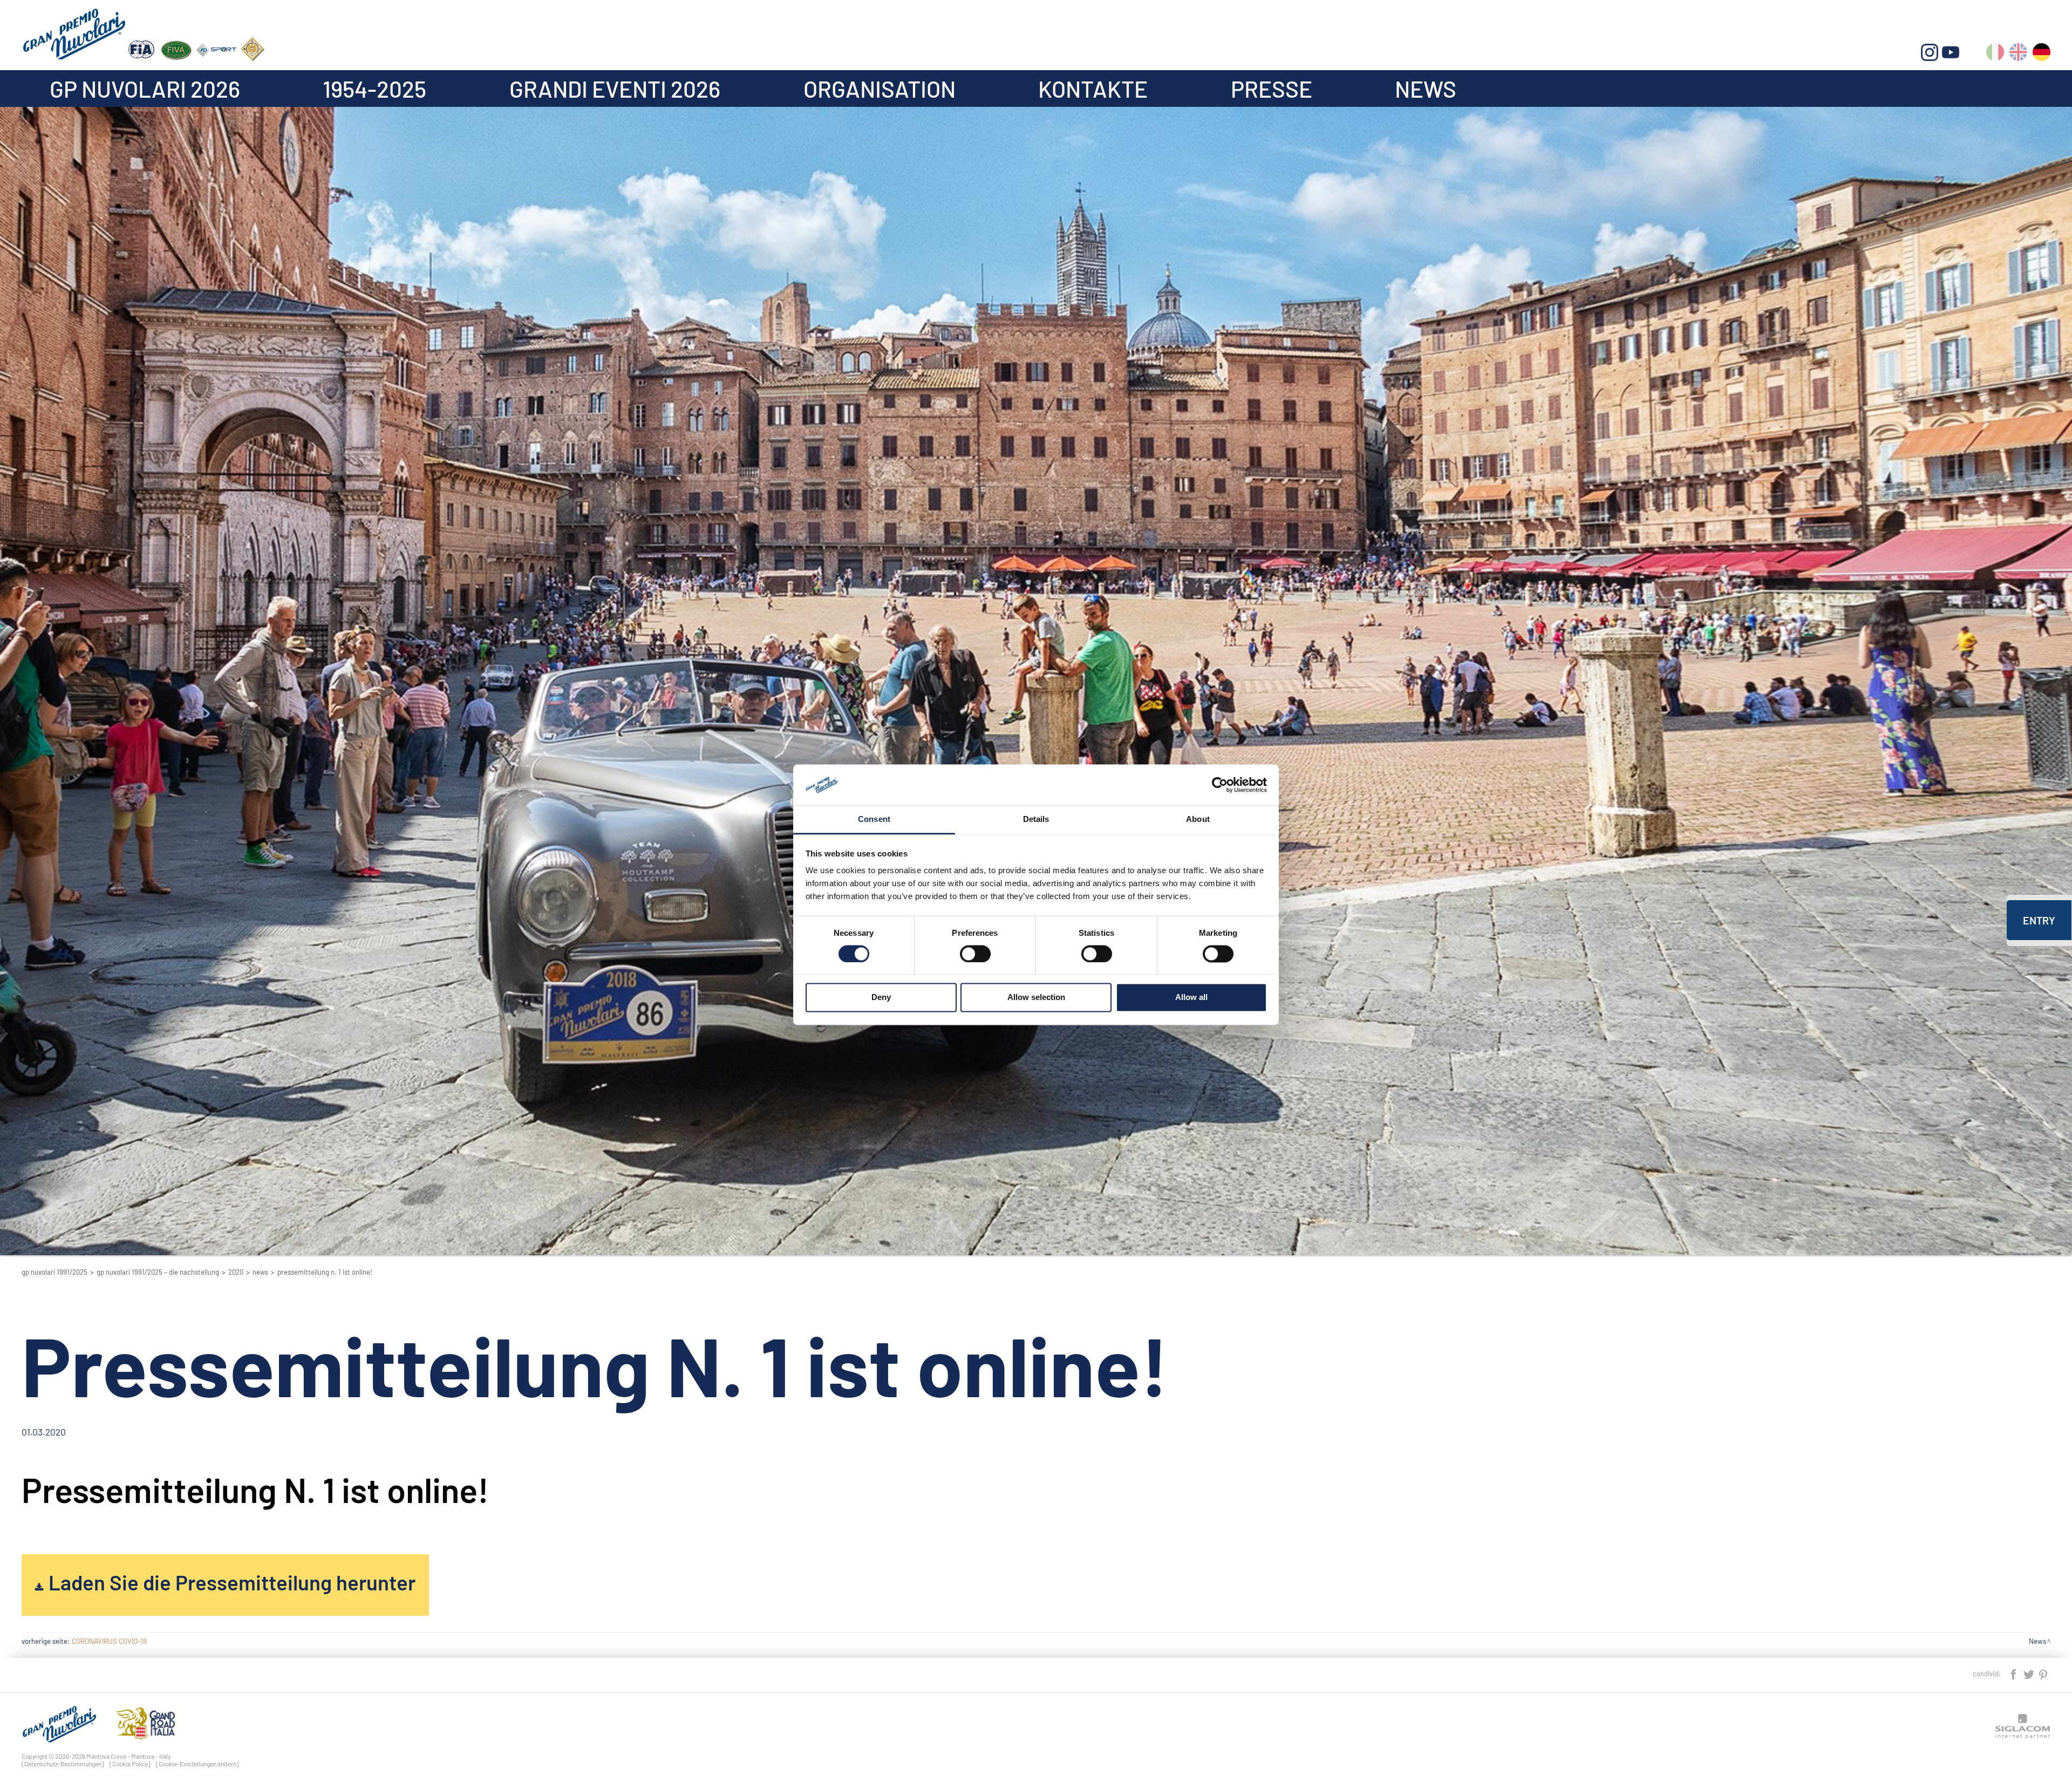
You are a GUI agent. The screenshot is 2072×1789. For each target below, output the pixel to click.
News (1426, 89)
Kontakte (1093, 89)
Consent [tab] (874, 819)
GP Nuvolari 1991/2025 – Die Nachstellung (158, 1272)
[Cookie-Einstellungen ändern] (197, 1764)
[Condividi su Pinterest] (2044, 1673)
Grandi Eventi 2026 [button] (615, 89)
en (2018, 54)
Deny (881, 998)
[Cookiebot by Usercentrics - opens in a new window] (1220, 785)
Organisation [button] (880, 89)
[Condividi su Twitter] (2029, 1673)
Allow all (1191, 998)
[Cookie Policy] (130, 1764)
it (1995, 54)
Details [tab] (1036, 819)
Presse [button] (1272, 89)
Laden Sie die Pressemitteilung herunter (232, 1582)
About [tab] (1198, 819)
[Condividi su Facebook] (2014, 1673)
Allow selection (1036, 998)
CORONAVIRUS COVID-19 (109, 1641)
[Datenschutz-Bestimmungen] (63, 1764)
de (2042, 54)
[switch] (975, 954)
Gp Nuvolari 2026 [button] (145, 89)
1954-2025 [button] (374, 89)
